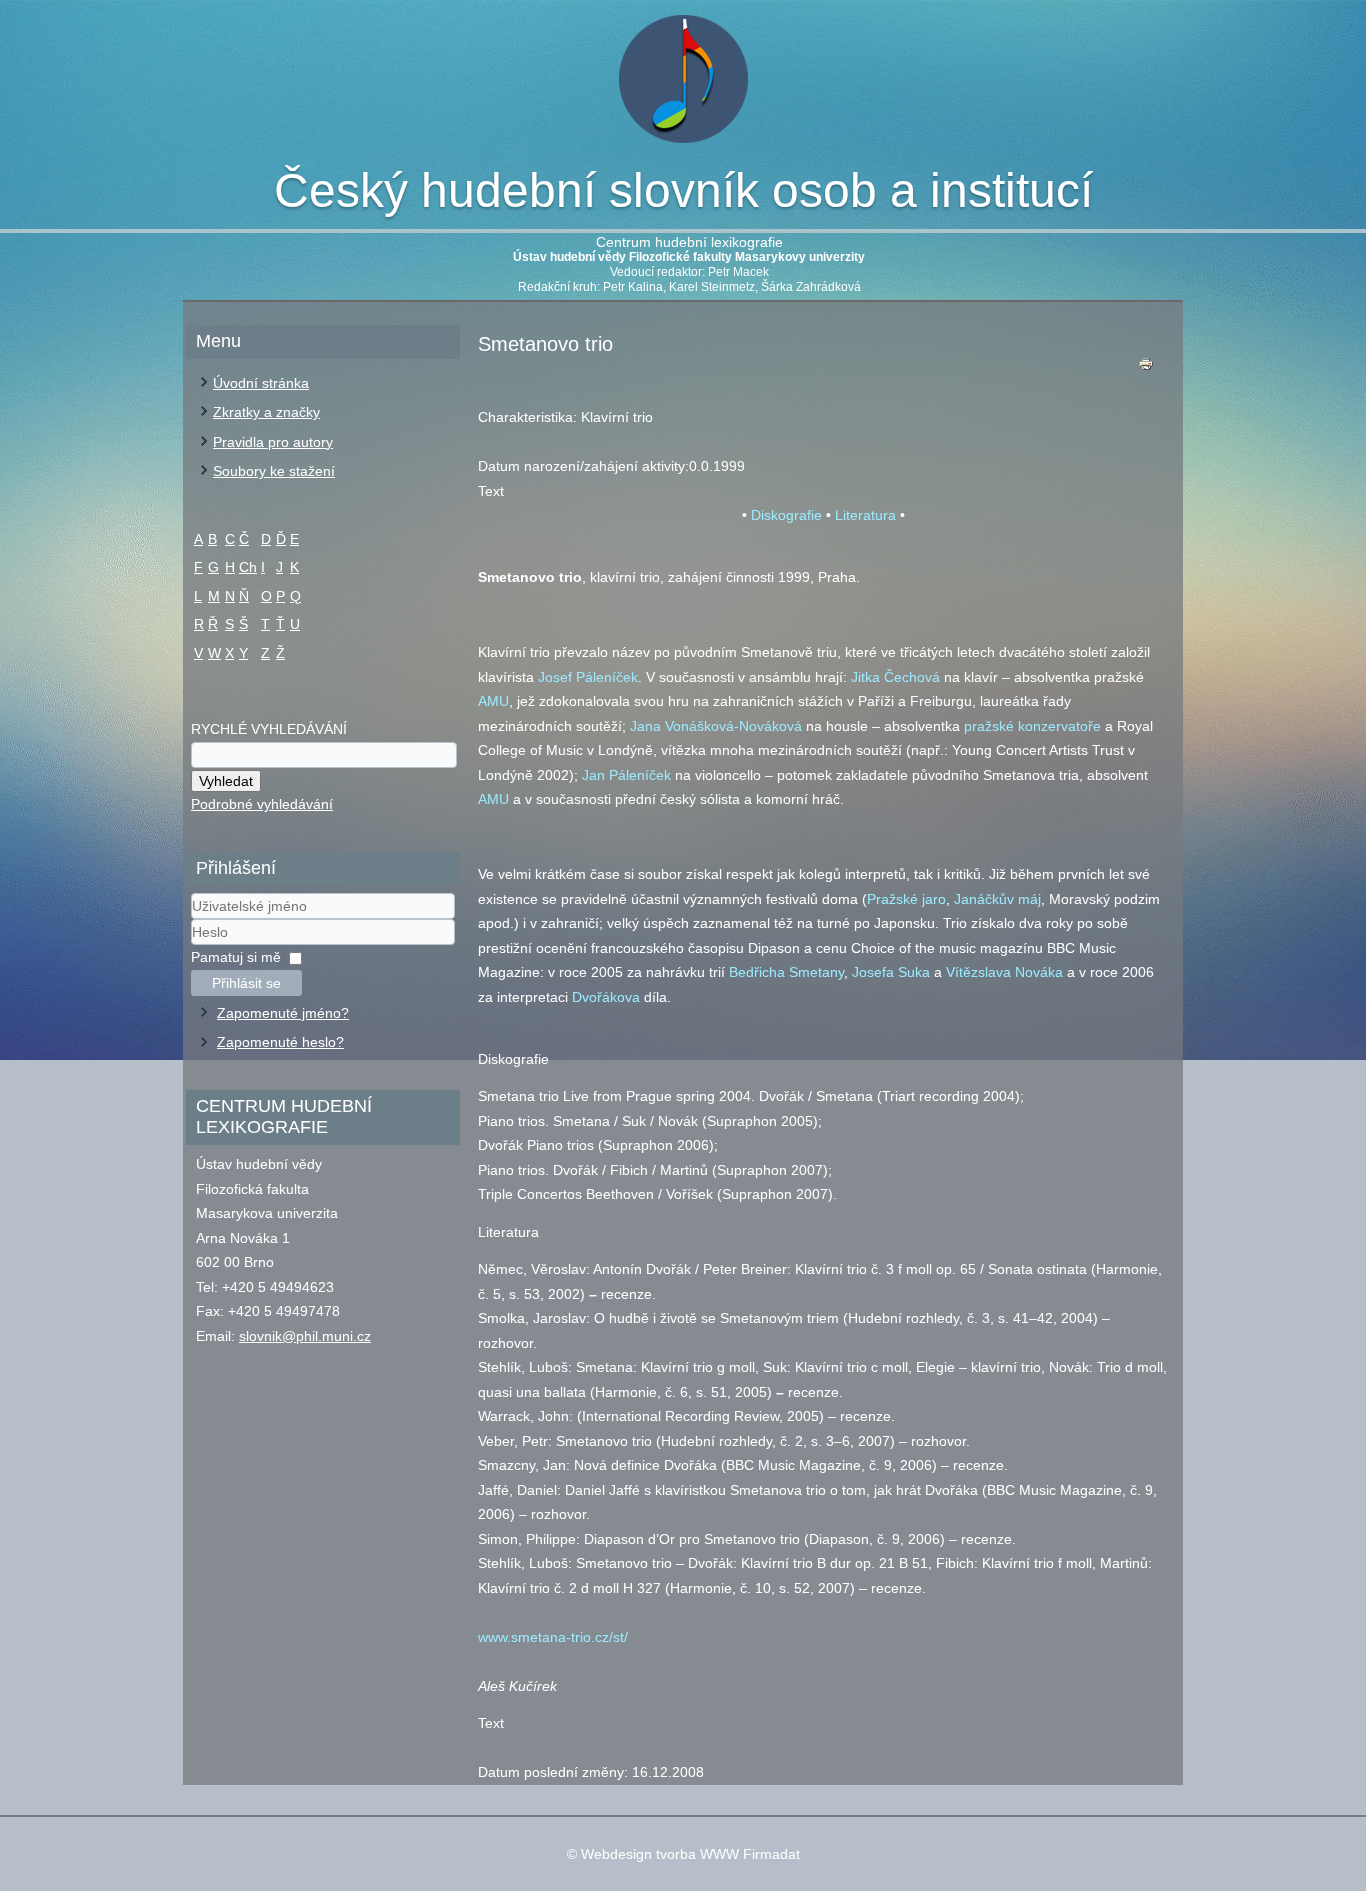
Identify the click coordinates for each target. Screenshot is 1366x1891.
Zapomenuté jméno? (283, 1013)
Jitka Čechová (895, 677)
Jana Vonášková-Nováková (716, 726)
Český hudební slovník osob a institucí (683, 190)
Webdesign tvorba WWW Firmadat (690, 1854)
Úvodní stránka (261, 383)
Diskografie (786, 515)
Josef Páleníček (588, 677)
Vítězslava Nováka (1004, 972)
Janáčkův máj (997, 899)
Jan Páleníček (626, 775)
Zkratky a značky (266, 412)
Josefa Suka (891, 972)
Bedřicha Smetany (786, 972)
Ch (248, 567)
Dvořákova (606, 997)
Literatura (865, 515)
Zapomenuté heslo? (280, 1042)
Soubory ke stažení (274, 471)
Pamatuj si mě (236, 957)
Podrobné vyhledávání (262, 804)
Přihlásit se (246, 983)
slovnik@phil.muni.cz (305, 1336)
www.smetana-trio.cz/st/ (553, 1637)
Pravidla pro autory (273, 442)
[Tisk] (1146, 368)
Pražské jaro (906, 899)
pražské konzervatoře (1032, 726)
